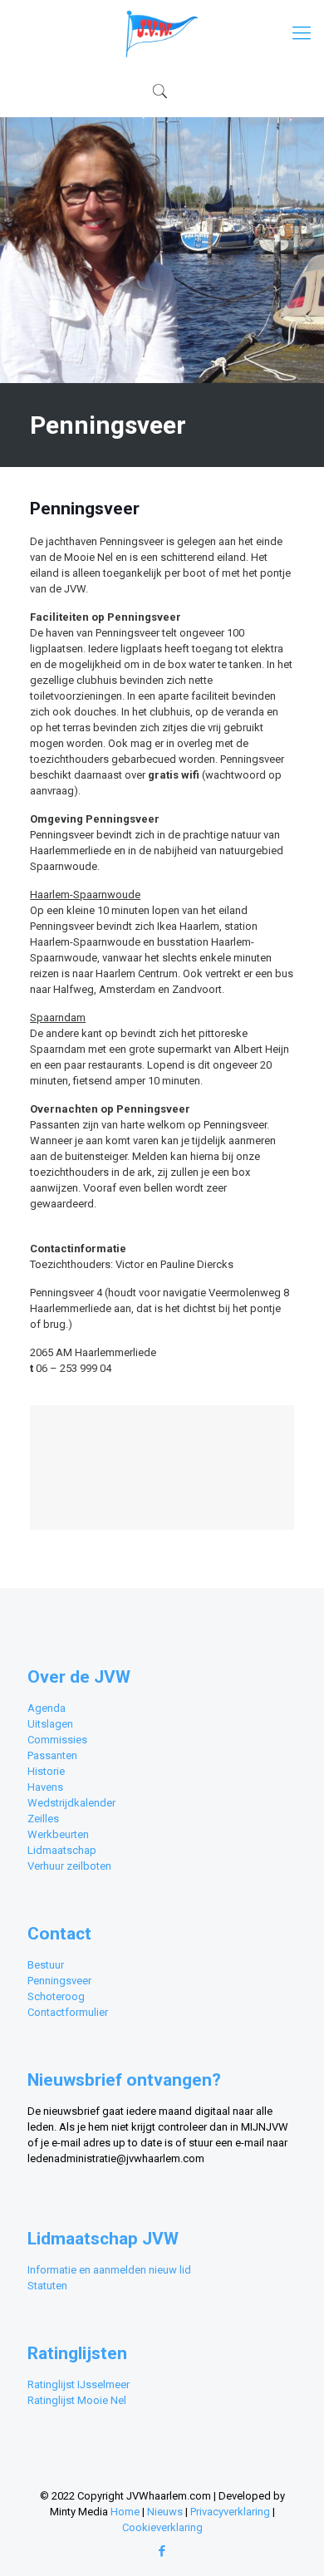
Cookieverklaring (162, 2527)
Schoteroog (56, 1996)
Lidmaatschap (62, 1850)
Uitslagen (50, 1724)
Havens (45, 1787)
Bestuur (46, 1965)
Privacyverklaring (230, 2512)
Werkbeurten (58, 1834)
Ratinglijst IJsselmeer (79, 2384)
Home (125, 2512)
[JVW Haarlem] (162, 33)
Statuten (47, 2286)
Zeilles (43, 1819)
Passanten (52, 1755)
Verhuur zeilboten (69, 1866)
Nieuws (165, 2512)
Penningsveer (59, 1981)
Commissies (57, 1740)
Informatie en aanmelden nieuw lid (109, 2270)
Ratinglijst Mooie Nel (77, 2400)
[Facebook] (162, 2551)
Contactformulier (68, 2012)
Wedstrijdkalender (71, 1803)
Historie (46, 1771)
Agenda (47, 1708)
